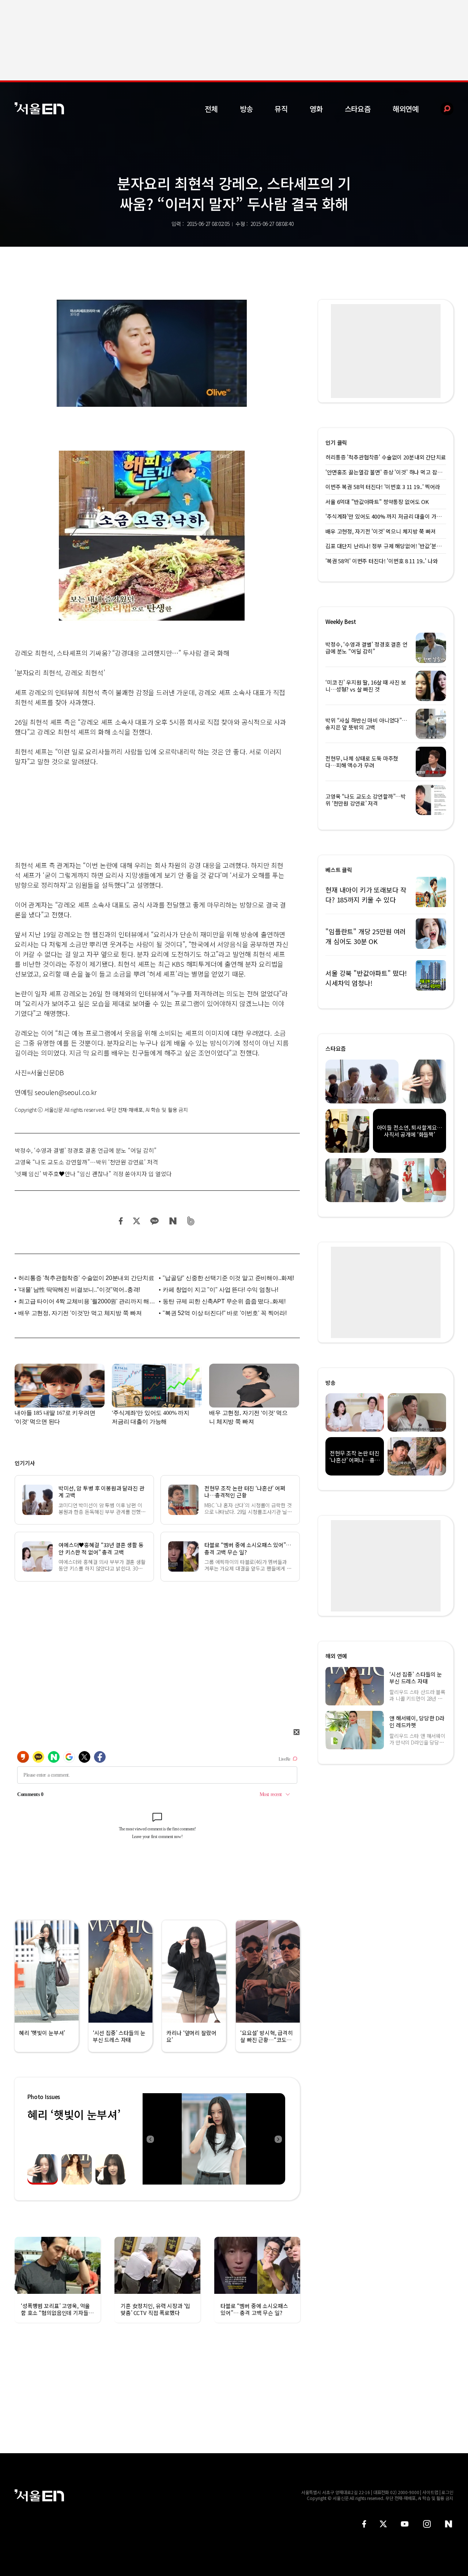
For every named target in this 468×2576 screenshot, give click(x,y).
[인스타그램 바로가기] (427, 2524)
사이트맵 (430, 2492)
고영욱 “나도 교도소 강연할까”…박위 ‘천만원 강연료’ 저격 (86, 1162)
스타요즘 (358, 109)
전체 (211, 109)
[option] (214, 2139)
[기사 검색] (441, 109)
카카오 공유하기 (154, 1221)
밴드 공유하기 (191, 1221)
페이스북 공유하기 (121, 1221)
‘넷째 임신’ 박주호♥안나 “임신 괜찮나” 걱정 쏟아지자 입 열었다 (93, 1174)
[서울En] (39, 108)
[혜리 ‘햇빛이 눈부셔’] (214, 2139)
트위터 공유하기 (136, 1221)
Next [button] (278, 2139)
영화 (316, 109)
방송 (246, 109)
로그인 (447, 2492)
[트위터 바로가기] (383, 2524)
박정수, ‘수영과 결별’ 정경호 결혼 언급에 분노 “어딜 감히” (86, 1150)
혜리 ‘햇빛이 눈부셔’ (74, 2114)
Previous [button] (150, 2139)
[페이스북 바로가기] (364, 2524)
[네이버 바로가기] (449, 2524)
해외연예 (406, 109)
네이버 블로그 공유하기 (173, 1221)
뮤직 (281, 109)
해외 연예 (336, 1656)
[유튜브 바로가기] (405, 2524)
